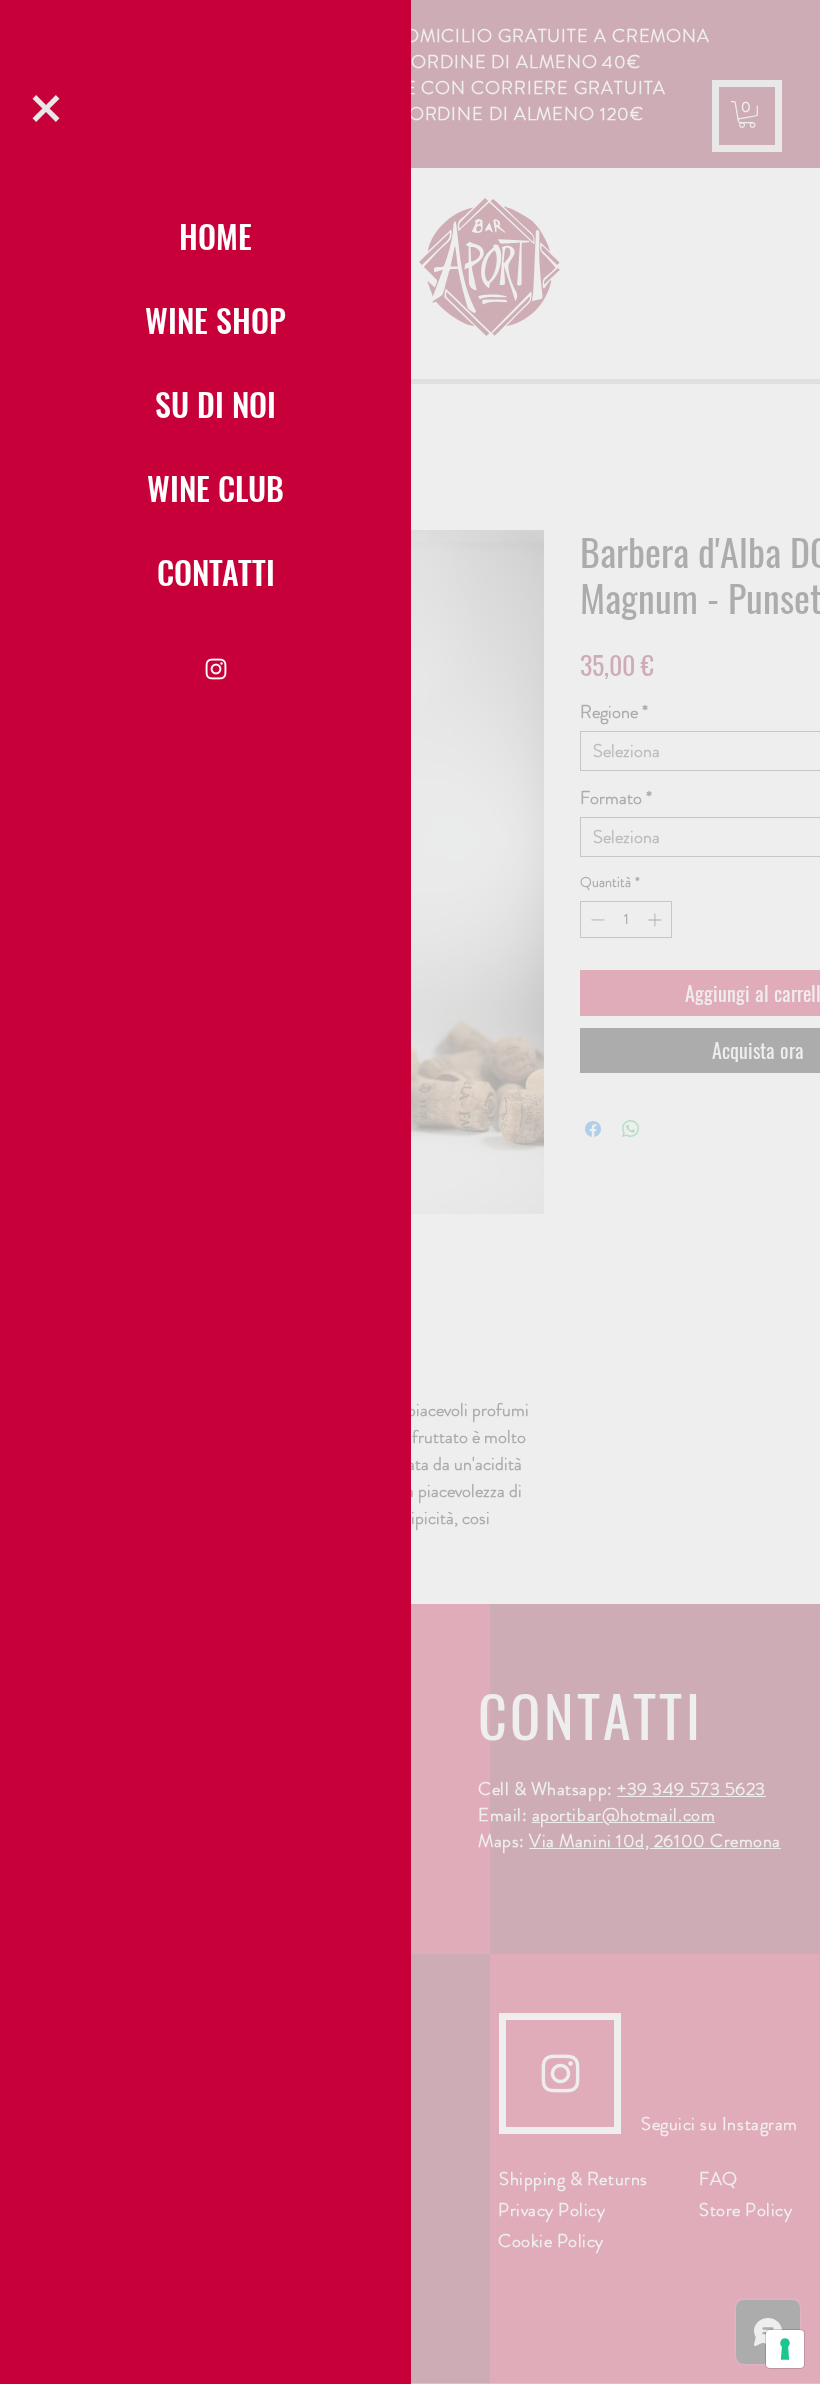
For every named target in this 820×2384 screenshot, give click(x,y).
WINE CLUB (215, 487)
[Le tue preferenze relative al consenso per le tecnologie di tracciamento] (785, 2349)
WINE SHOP (215, 319)
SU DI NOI (215, 403)
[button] (46, 108)
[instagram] (216, 669)
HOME (215, 235)
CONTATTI (216, 571)
